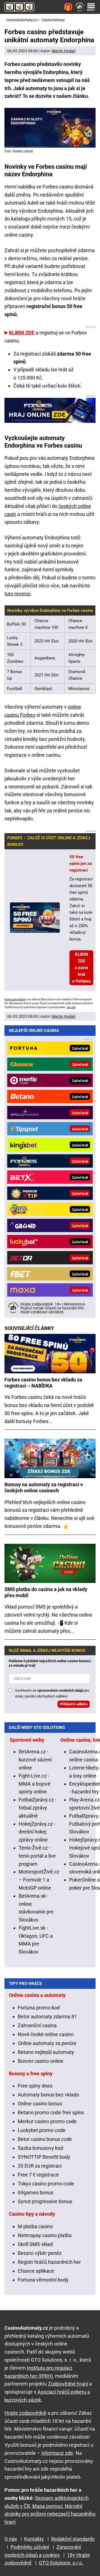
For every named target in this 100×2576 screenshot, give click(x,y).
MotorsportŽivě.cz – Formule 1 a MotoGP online (39, 1880)
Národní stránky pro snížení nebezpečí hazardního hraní (50, 2514)
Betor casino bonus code (45, 2139)
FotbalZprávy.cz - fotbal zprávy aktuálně (37, 1808)
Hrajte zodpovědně (15, 999)
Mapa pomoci (47, 2506)
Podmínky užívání (30, 2547)
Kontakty (34, 2539)
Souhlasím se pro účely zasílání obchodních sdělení (52, 1693)
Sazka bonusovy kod (40, 2148)
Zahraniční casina (37, 2025)
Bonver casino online (41, 2061)
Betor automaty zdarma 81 (47, 2017)
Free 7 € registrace (38, 2175)
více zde (71, 1007)
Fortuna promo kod (39, 2008)
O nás (11, 2539)
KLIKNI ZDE (22, 333)
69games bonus (36, 2192)
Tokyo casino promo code (46, 2184)
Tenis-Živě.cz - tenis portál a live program (37, 1856)
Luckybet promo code (42, 2130)
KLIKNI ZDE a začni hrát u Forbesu (81, 968)
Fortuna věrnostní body (43, 2280)
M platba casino (35, 2226)
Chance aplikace (36, 2271)
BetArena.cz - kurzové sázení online (35, 1760)
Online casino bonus (40, 2104)
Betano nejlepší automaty (46, 2052)
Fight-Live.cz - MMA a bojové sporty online (35, 1784)
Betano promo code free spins (51, 2112)
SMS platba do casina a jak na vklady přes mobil (46, 1592)
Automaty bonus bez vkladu (48, 2095)
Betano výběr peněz (40, 2253)
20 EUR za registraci (40, 2166)
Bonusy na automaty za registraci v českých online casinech (44, 1487)
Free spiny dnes (35, 2086)
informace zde (57, 2453)
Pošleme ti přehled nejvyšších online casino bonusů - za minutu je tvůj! (51, 1663)
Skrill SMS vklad (35, 2244)
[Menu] (91, 7)
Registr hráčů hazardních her (49, 2262)
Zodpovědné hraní (68, 2384)
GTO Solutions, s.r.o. (61, 2563)
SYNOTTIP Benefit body (44, 2157)
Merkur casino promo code (47, 2121)
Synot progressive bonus (45, 2201)
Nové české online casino (46, 2034)
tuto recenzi (17, 594)
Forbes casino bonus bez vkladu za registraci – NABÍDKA (43, 1383)
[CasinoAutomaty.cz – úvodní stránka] (19, 7)
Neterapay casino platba (45, 2235)
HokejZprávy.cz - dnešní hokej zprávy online (37, 1832)
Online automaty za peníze (47, 2043)
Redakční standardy (73, 2539)
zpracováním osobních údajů (60, 1690)
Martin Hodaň (64, 51)
